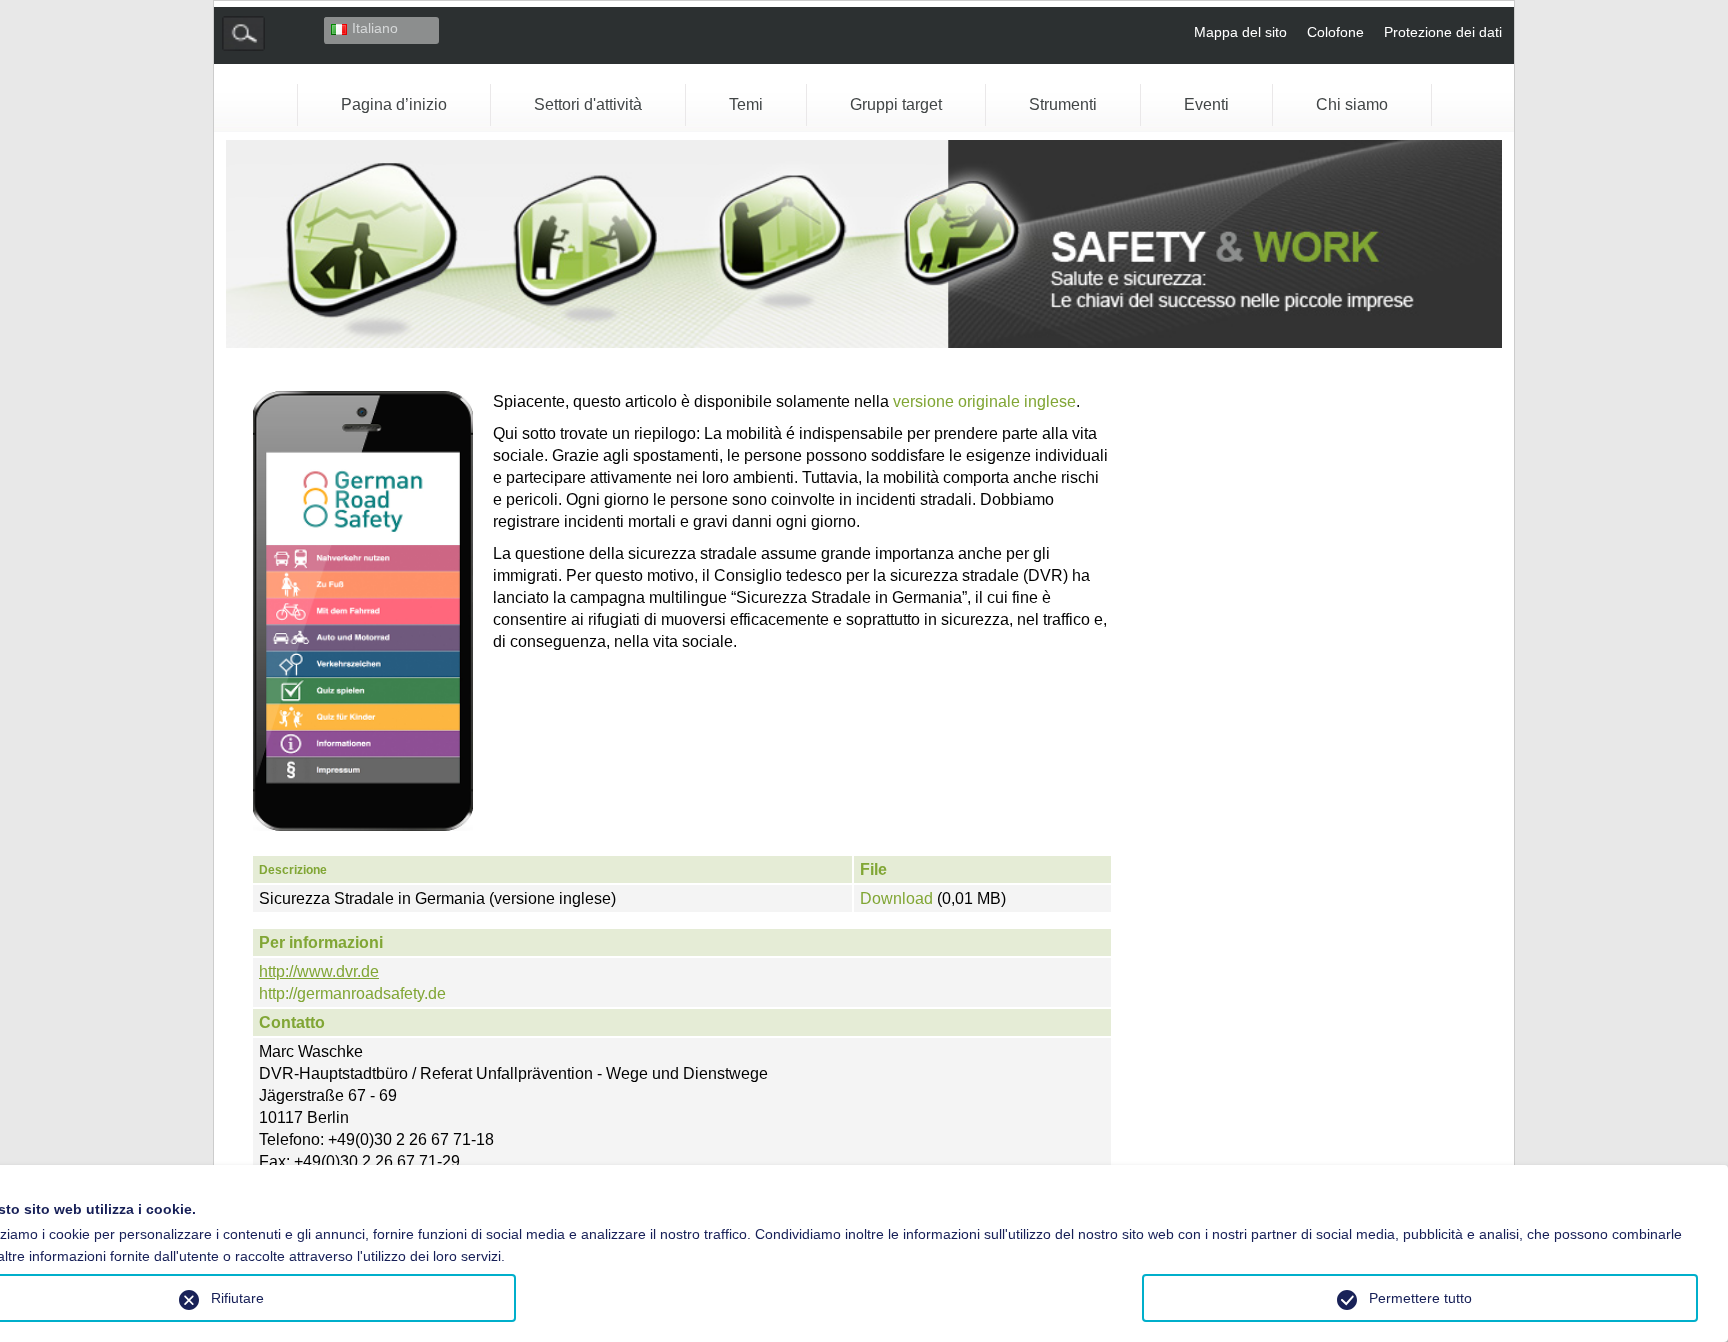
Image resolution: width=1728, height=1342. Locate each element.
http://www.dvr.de (319, 971)
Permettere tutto (1420, 1298)
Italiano (375, 28)
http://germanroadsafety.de (352, 993)
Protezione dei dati (1443, 32)
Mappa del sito (1240, 32)
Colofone (1335, 32)
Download (898, 898)
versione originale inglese (984, 401)
